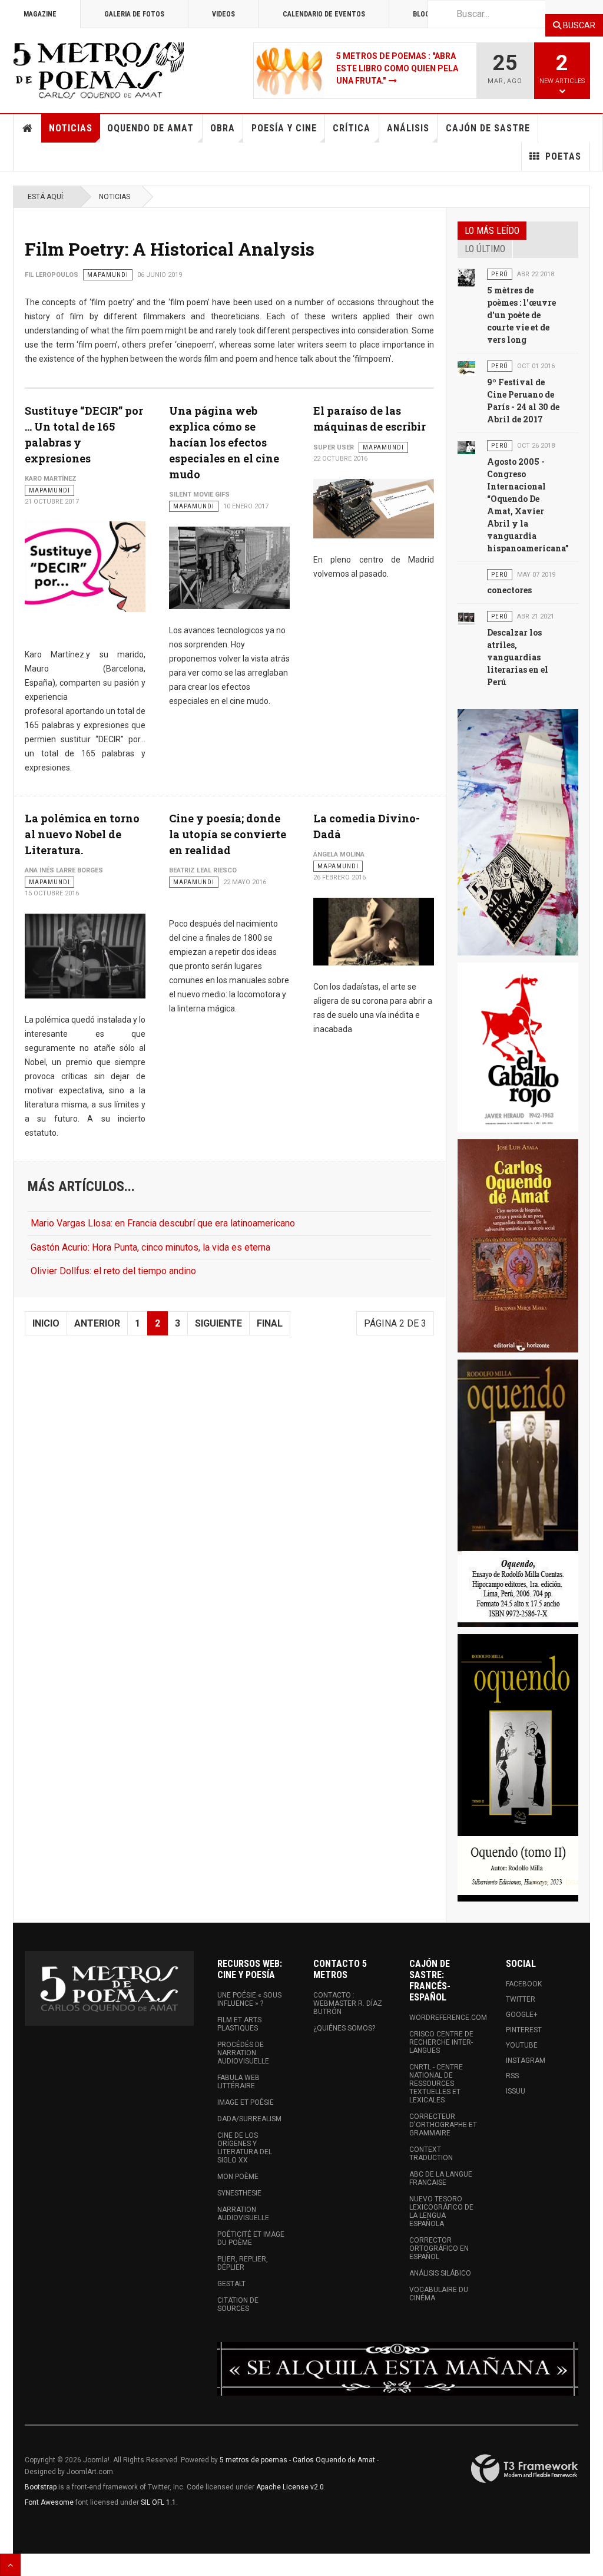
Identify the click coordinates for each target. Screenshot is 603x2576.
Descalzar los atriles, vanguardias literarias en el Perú (518, 657)
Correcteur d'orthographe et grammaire (443, 2125)
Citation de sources (238, 2304)
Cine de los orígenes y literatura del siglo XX (245, 2148)
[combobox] (486, 14)
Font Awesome (49, 2502)
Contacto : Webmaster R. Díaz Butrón (348, 2003)
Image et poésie (246, 2102)
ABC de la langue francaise (441, 2178)
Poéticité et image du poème (251, 2238)
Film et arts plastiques (239, 2024)
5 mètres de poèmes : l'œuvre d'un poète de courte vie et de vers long (521, 315)
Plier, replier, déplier (243, 2263)
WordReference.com (445, 2018)
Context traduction (431, 2154)
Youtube (522, 2045)
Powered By (525, 2469)
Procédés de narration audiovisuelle (243, 2053)
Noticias (71, 128)
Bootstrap (41, 2487)
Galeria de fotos (134, 14)
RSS (512, 2076)
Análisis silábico (440, 2273)
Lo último (485, 249)
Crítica (352, 128)
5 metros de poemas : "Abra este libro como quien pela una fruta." (397, 68)
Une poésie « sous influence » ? (249, 1999)
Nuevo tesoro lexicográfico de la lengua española (441, 2211)
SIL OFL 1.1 (158, 2502)
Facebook (524, 1984)
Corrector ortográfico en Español (439, 2248)
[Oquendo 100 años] (518, 1246)
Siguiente (218, 1323)
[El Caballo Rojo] (518, 1047)
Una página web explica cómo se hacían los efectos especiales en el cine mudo (224, 442)
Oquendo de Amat (150, 128)
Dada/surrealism (249, 2119)
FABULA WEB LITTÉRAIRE (238, 2082)
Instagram (526, 2061)
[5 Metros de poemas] (518, 832)
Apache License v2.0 (290, 2487)
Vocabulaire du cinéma (439, 2294)
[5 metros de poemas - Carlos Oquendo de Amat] (98, 71)
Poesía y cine (284, 128)
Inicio (46, 1323)
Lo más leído (492, 231)
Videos (223, 14)
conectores (509, 590)
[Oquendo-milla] (518, 1493)
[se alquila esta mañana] (398, 2369)
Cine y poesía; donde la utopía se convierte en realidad (228, 834)
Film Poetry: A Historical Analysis (170, 249)
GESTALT (231, 2284)
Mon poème (238, 2177)
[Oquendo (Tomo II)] (518, 1768)
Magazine (40, 14)
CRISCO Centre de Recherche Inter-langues (441, 2042)
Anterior (97, 1323)
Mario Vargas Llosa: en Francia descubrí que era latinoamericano (163, 1223)
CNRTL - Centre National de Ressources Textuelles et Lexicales (436, 2084)
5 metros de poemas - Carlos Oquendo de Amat (297, 2460)
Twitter (521, 1999)
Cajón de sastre (488, 128)
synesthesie (239, 2193)
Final (270, 1323)
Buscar (578, 25)
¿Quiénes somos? (344, 2028)
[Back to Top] (10, 2565)
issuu (516, 2091)
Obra (223, 128)
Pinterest (524, 2030)
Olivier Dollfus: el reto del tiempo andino (113, 1271)
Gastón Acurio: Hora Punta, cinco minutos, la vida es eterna (150, 1247)
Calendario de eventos (324, 14)
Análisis (408, 128)
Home (28, 128)
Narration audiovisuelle (243, 2214)
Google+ (522, 2015)
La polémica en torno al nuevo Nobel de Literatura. (82, 834)
